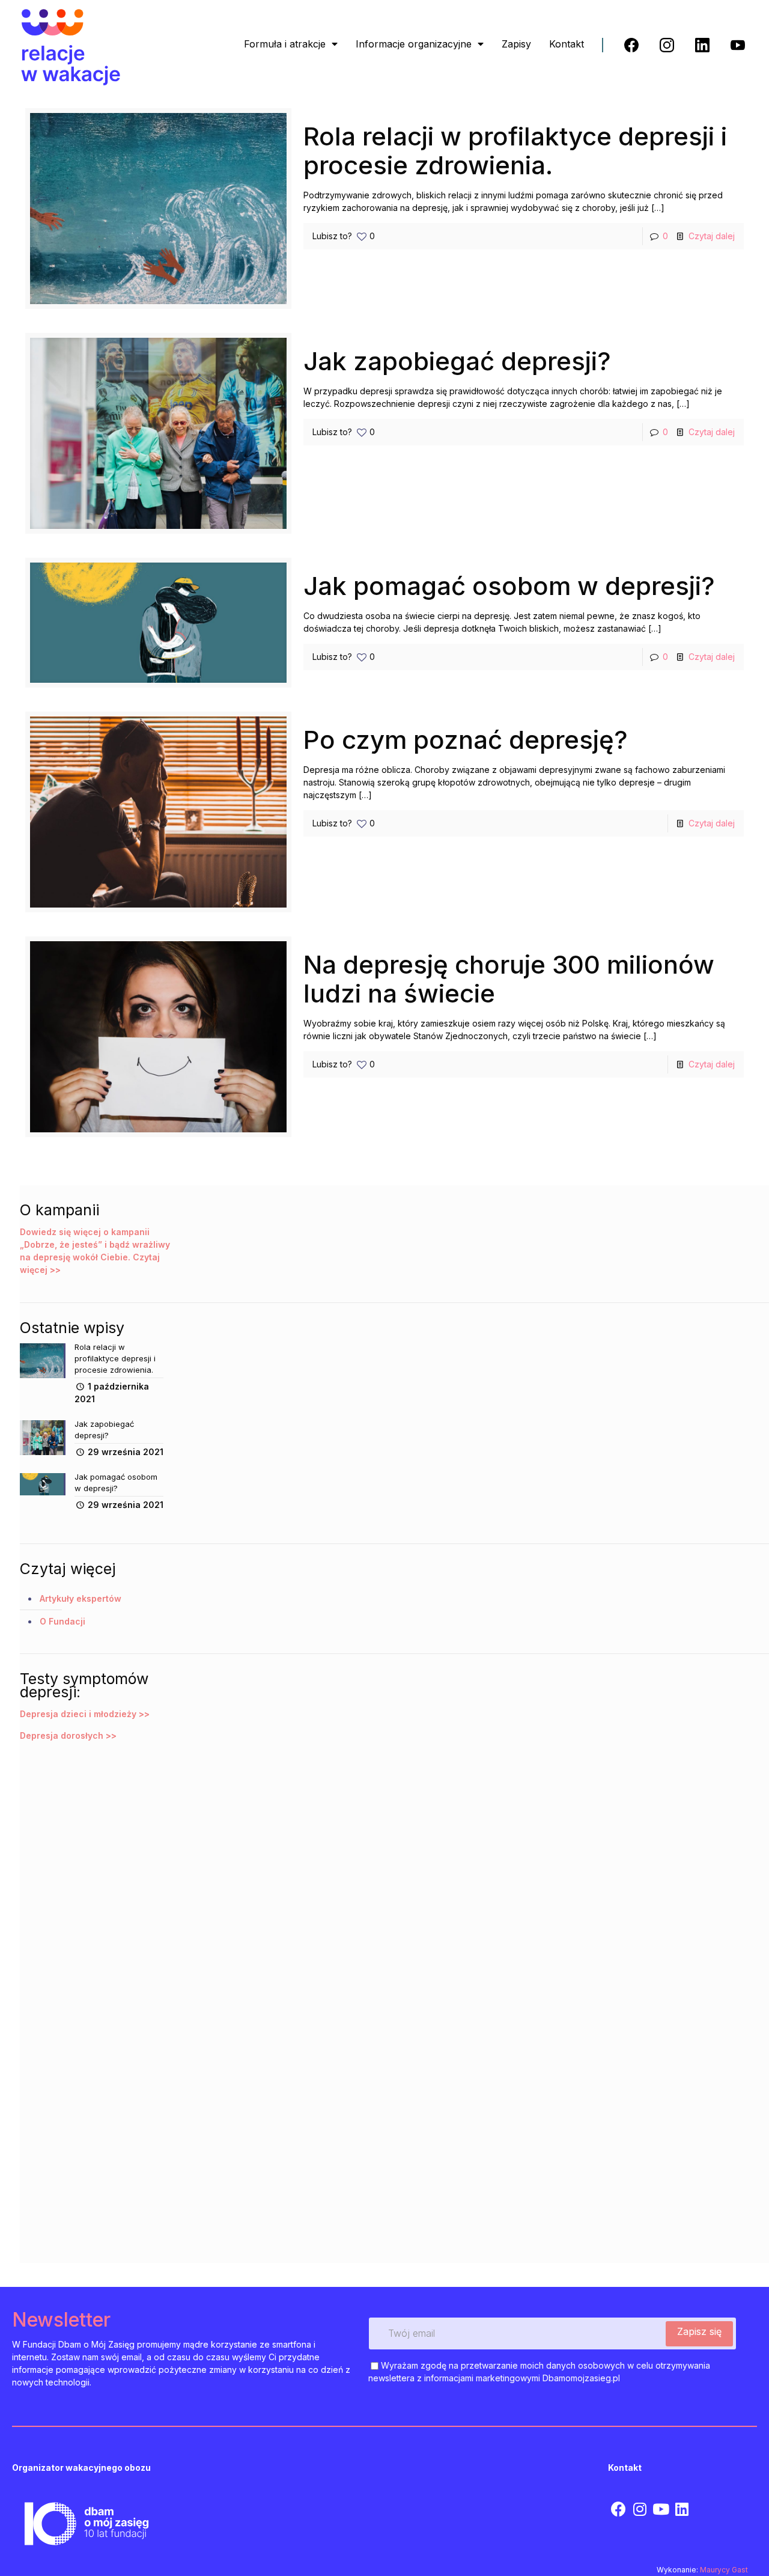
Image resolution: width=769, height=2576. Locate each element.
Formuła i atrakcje (285, 44)
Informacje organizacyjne (414, 44)
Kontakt (567, 44)
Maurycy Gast (724, 2570)
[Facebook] (619, 2509)
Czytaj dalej (712, 236)
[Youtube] (661, 2509)
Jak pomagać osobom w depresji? (509, 586)
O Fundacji (62, 1621)
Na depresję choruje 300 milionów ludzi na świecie (509, 979)
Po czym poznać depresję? (466, 740)
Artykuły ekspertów (81, 1598)
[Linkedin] (682, 2509)
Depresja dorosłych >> (68, 1735)
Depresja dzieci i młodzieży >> (85, 1714)
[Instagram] (640, 2509)
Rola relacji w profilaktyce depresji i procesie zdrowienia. (515, 151)
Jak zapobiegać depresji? (457, 361)
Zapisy (516, 44)
